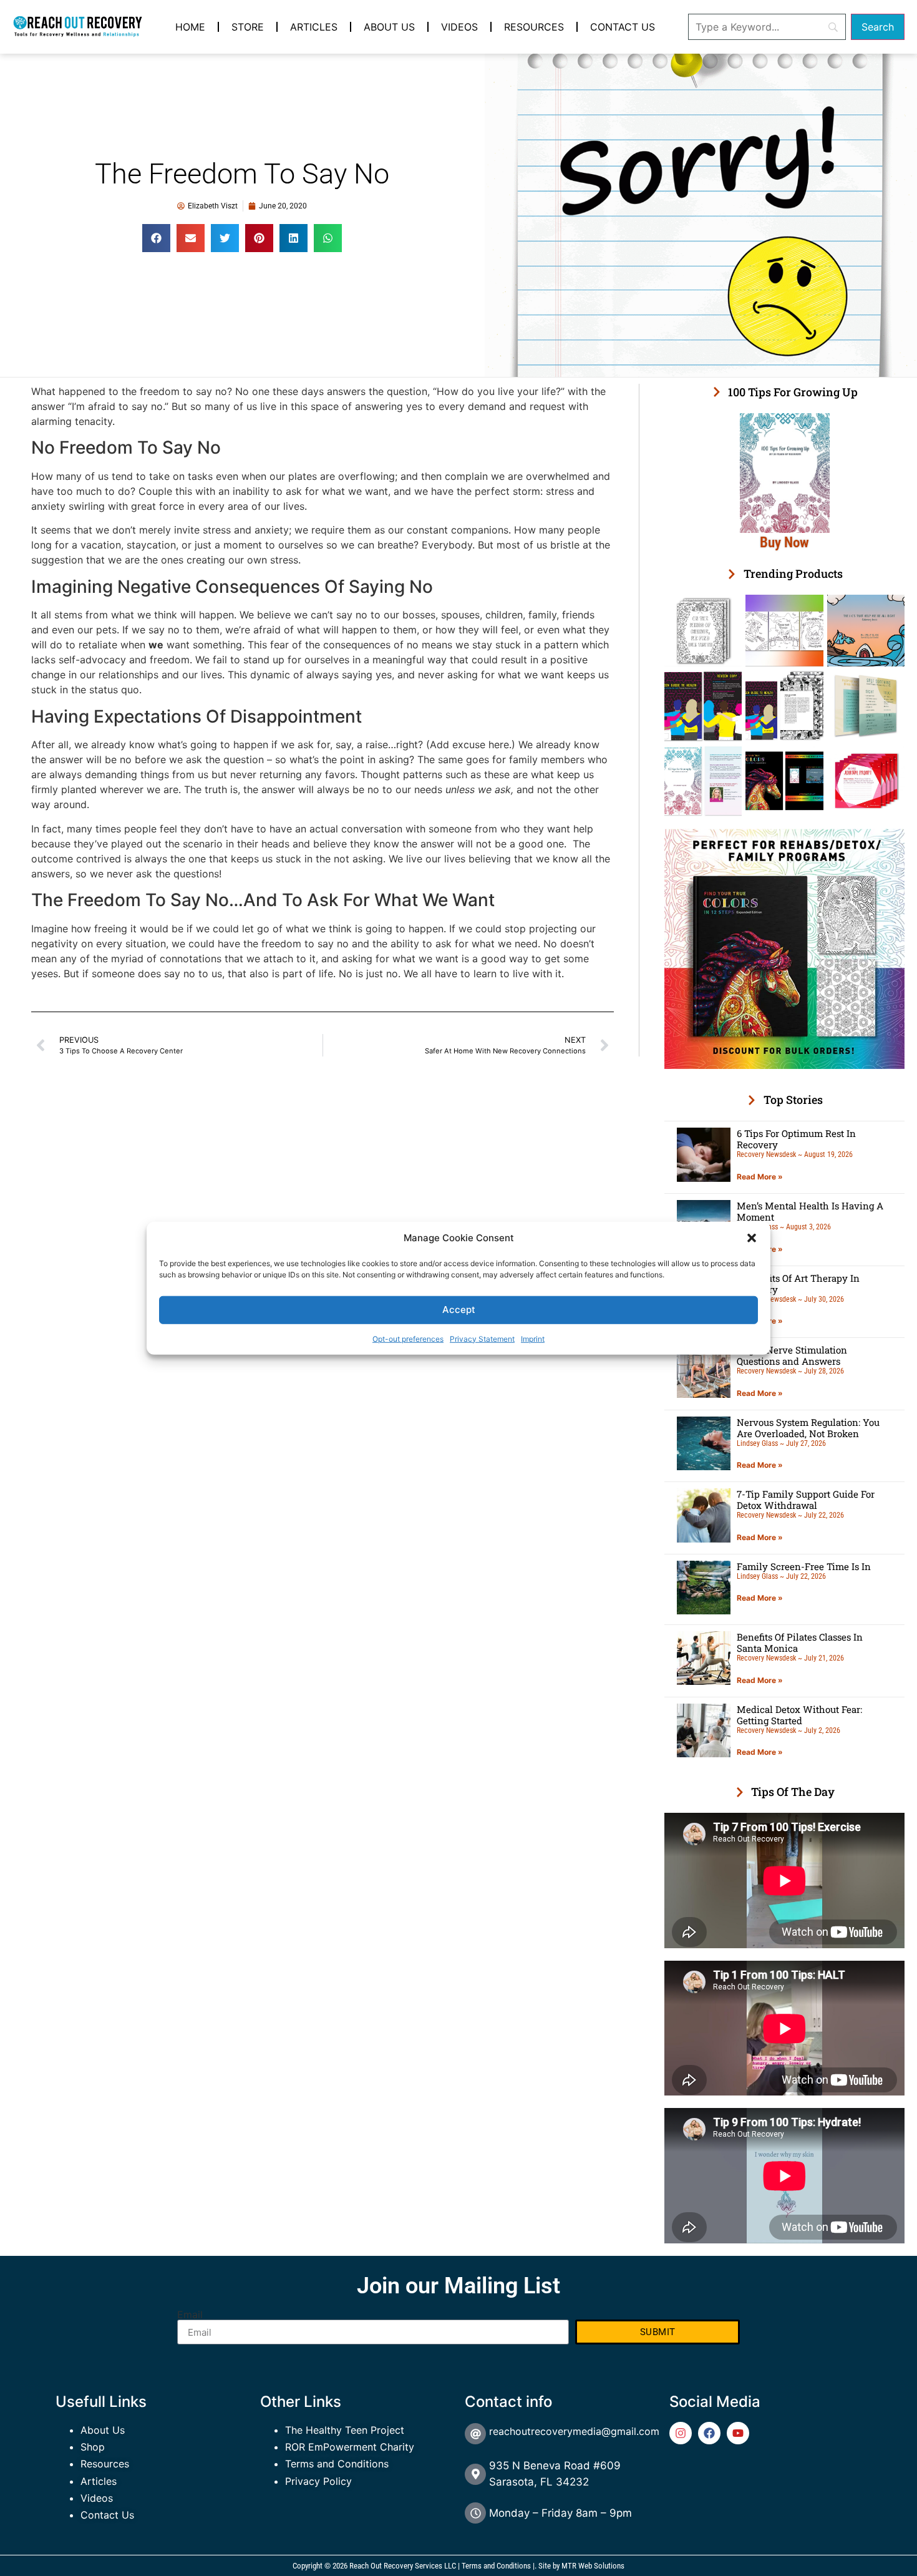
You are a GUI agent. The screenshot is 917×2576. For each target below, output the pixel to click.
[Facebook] (709, 2433)
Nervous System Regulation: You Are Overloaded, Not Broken (808, 1428)
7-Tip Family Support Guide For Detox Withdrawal (806, 1500)
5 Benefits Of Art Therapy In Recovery (798, 1284)
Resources (534, 27)
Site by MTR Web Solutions (581, 2566)
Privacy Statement (482, 1338)
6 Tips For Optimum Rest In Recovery (796, 1139)
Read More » (760, 1177)
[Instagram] (681, 2433)
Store (248, 27)
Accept (459, 1310)
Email (190, 2315)
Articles (314, 27)
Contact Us (623, 27)
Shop (93, 2447)
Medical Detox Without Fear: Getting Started (799, 1715)
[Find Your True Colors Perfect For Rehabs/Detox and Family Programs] (784, 1065)
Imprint (533, 1338)
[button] (752, 1238)
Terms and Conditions (337, 2464)
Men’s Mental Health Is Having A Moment (810, 1211)
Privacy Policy (318, 2481)
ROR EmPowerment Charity (350, 2447)
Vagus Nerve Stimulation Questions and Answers (792, 1355)
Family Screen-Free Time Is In (804, 1566)
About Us (389, 27)
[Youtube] (738, 2433)
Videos (459, 27)
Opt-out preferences (408, 1338)
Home (190, 27)
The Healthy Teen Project (345, 2430)
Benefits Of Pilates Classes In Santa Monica (800, 1642)
